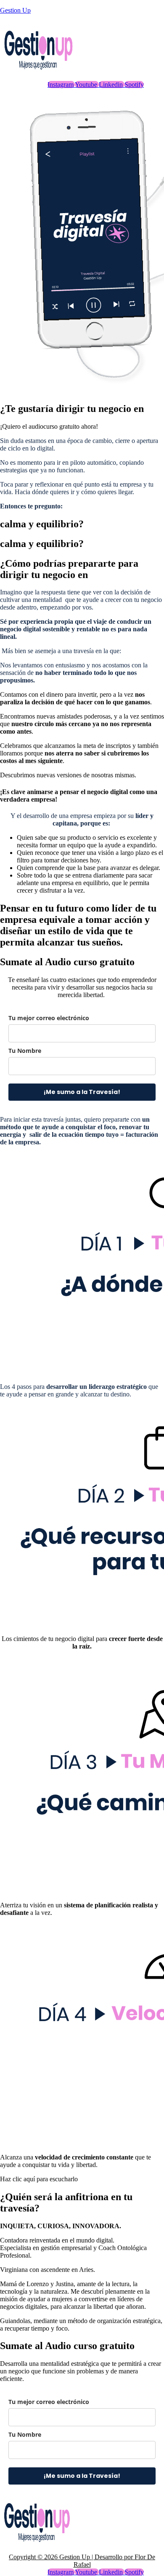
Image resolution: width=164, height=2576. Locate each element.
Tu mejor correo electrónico (49, 1018)
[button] (49, 426)
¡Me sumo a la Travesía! (82, 1092)
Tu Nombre (25, 1051)
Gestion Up (15, 10)
